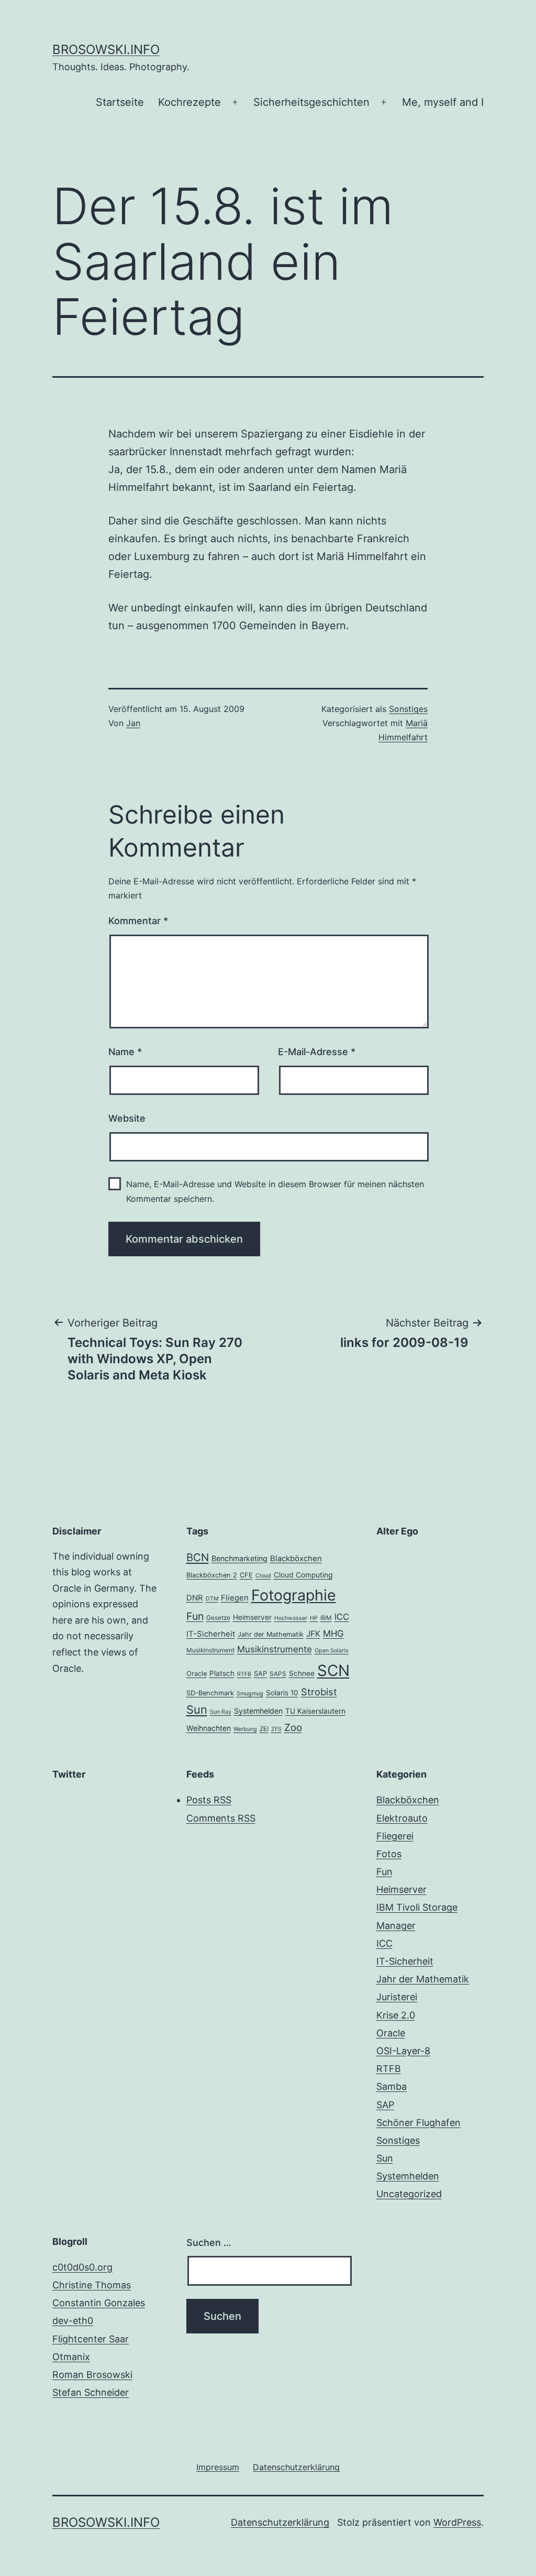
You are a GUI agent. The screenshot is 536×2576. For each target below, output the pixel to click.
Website (127, 1118)
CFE (246, 1575)
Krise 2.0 (396, 2015)
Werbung (245, 1729)
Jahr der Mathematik (271, 1634)
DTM (212, 1599)
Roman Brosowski (92, 2375)
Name (125, 1052)
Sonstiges (408, 709)
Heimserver (252, 1617)
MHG (333, 1634)
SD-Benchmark (210, 1693)
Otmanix (71, 2357)
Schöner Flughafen (418, 2123)
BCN (198, 1557)
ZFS (276, 1729)
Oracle (197, 1674)
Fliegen (235, 1598)
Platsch (222, 1673)
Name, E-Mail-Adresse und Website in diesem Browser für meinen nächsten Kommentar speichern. (275, 1191)
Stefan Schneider (91, 2392)
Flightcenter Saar (91, 2339)
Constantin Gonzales (99, 2303)
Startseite (120, 102)
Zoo (293, 1728)
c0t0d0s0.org (82, 2267)
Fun (195, 1616)
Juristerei (397, 1997)
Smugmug (250, 1693)
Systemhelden (258, 1711)
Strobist (319, 1692)
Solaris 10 (282, 1693)
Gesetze (218, 1618)
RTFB (244, 1674)
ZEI (264, 1729)
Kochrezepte (189, 102)
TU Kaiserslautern (315, 1711)
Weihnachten (209, 1728)
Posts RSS (209, 1800)
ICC (342, 1617)
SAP (260, 1674)
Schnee (302, 1673)
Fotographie (294, 1595)
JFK (313, 1634)
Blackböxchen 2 (212, 1575)
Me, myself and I (443, 102)
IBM (326, 1618)
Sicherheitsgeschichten (311, 102)
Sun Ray (221, 1712)
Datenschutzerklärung (280, 2522)
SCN (333, 1670)
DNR (195, 1598)
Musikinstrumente (275, 1649)
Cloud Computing (303, 1575)
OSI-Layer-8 (403, 2051)
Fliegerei (395, 1836)
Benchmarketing (239, 1558)
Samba (392, 2086)
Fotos (389, 1854)
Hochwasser (291, 1618)
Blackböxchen (296, 1559)
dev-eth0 (73, 2321)
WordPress (457, 2522)
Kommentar (138, 921)
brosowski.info (106, 50)
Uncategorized (409, 2194)
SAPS (278, 1674)
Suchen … (209, 2243)
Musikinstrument (210, 1650)
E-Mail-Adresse (317, 1052)
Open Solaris (332, 1651)
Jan (133, 723)
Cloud (263, 1576)
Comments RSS (221, 1818)
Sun (197, 1709)
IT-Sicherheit (211, 1634)
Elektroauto (402, 1818)
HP (314, 1618)
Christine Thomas (92, 2285)
